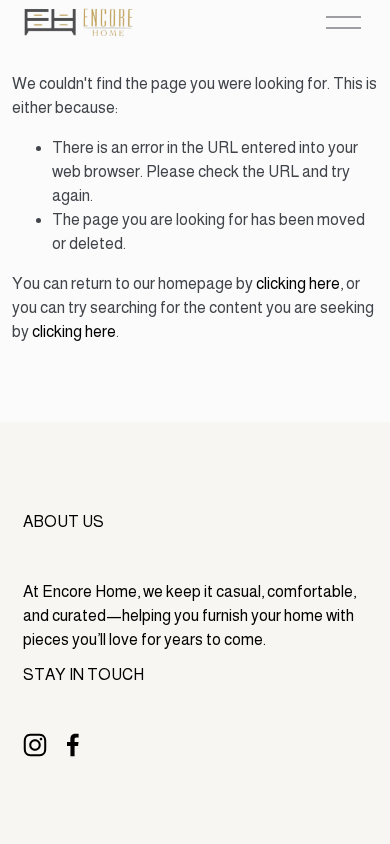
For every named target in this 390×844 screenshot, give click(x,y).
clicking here (298, 283)
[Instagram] (35, 745)
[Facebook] (73, 745)
